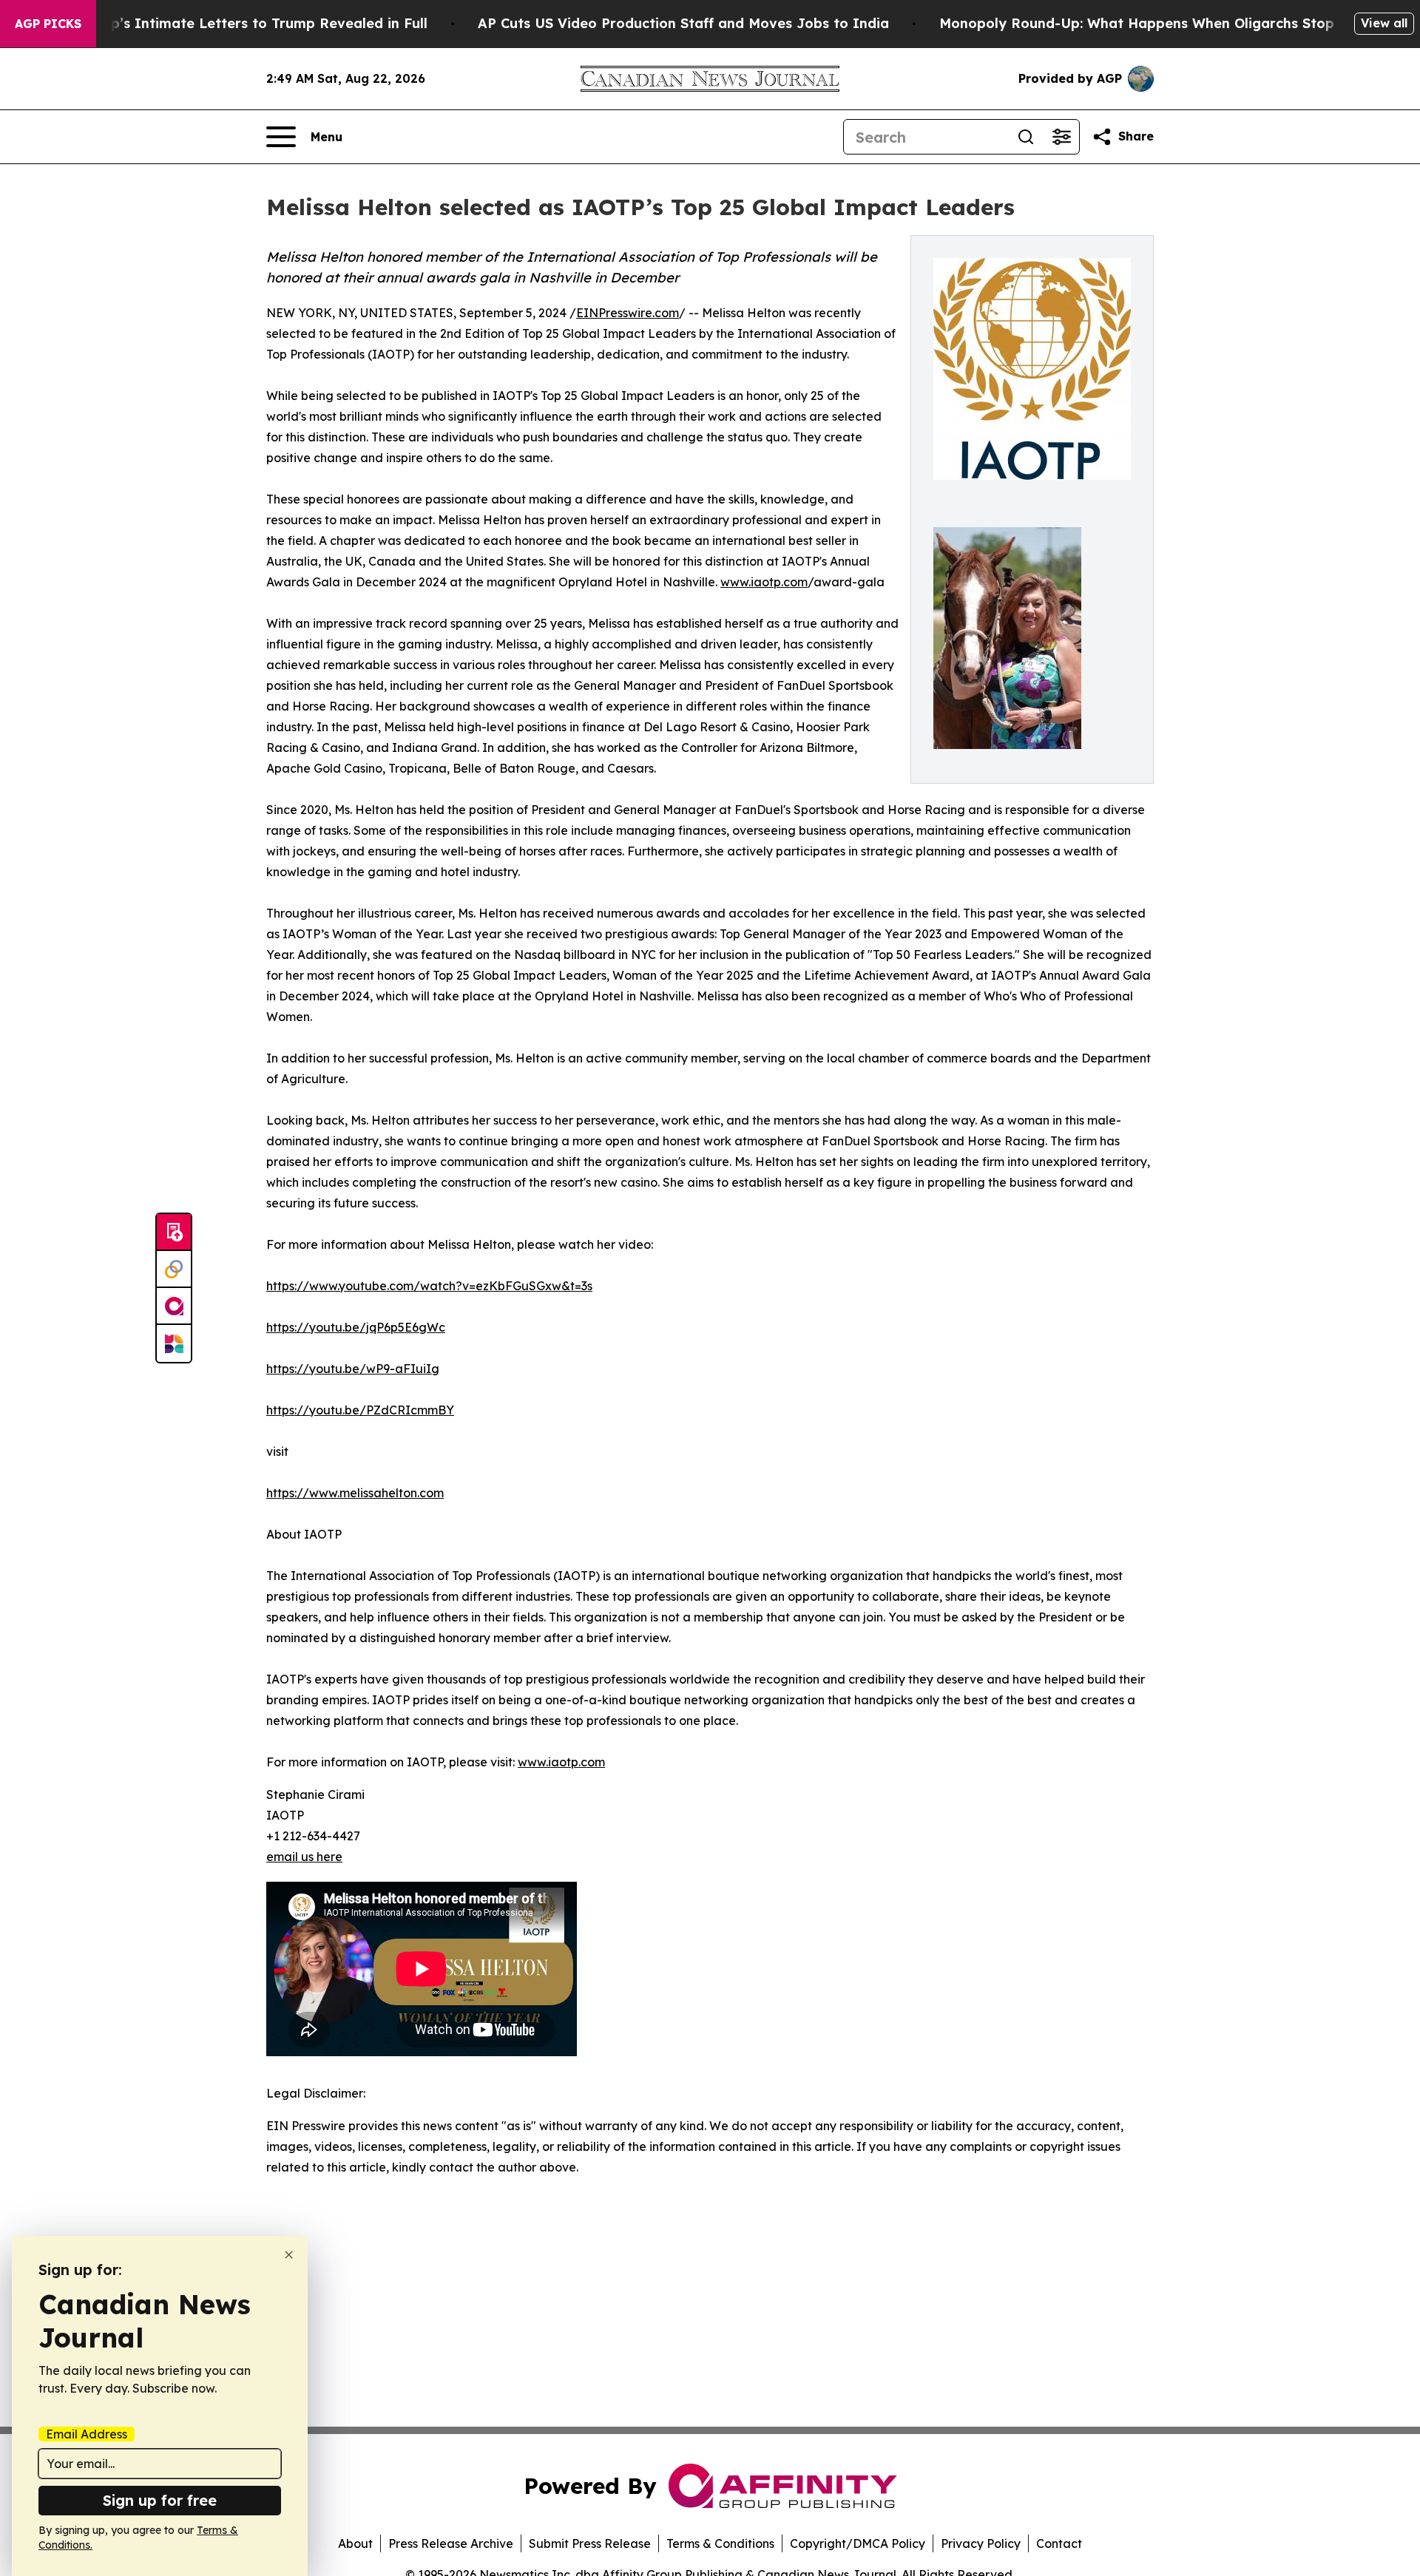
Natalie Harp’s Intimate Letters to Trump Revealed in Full (229, 23)
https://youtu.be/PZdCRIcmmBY (360, 1410)
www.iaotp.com (764, 582)
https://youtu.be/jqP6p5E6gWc (356, 1327)
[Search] (1026, 137)
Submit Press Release (590, 2543)
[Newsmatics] (174, 1343)
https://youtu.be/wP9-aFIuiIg (353, 1369)
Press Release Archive (451, 2543)
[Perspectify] (174, 1270)
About (355, 2543)
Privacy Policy (981, 2543)
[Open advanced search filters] (1061, 137)
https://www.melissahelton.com (355, 1493)
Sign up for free (160, 2500)
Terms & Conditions (720, 2543)
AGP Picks (48, 24)
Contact (1059, 2543)
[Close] (289, 2255)
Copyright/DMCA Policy (858, 2543)
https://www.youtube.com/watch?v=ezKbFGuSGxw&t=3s (429, 1286)
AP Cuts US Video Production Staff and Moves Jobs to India (683, 23)
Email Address (87, 2434)
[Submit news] (174, 1233)
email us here (304, 1857)
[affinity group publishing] (174, 1306)
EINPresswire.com (628, 313)
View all (1384, 23)
